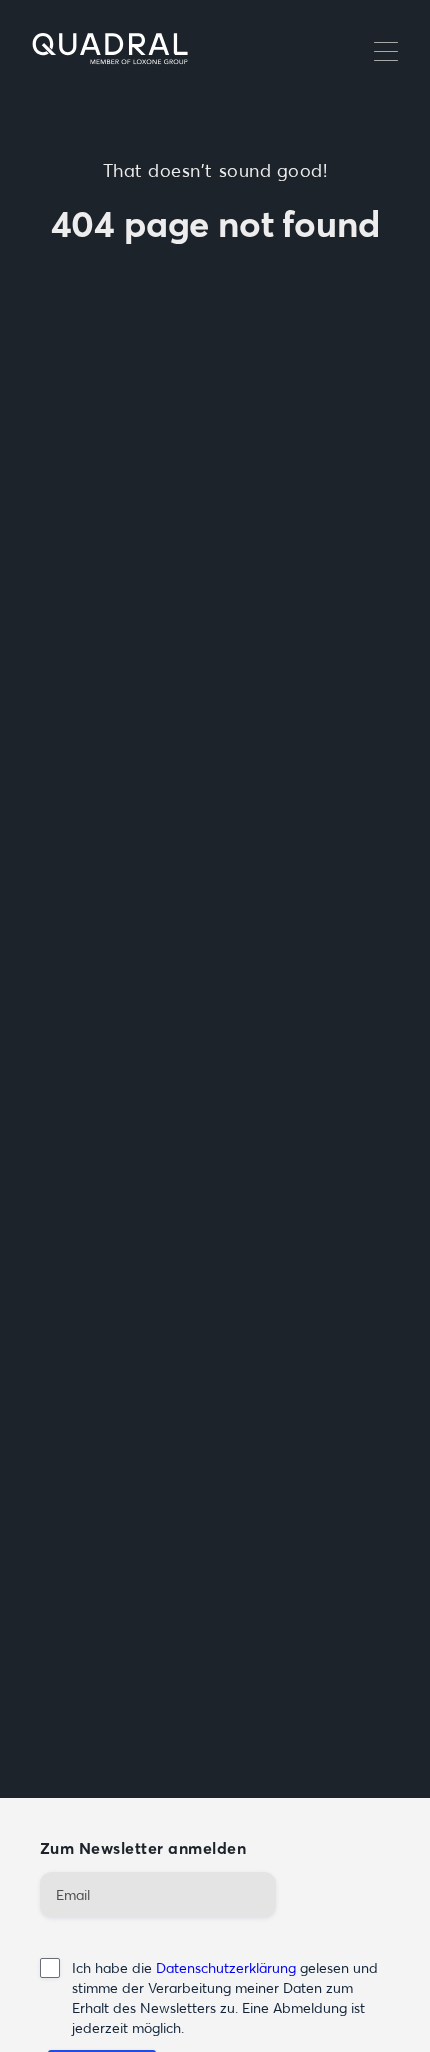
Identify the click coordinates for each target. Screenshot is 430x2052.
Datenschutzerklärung (226, 1968)
